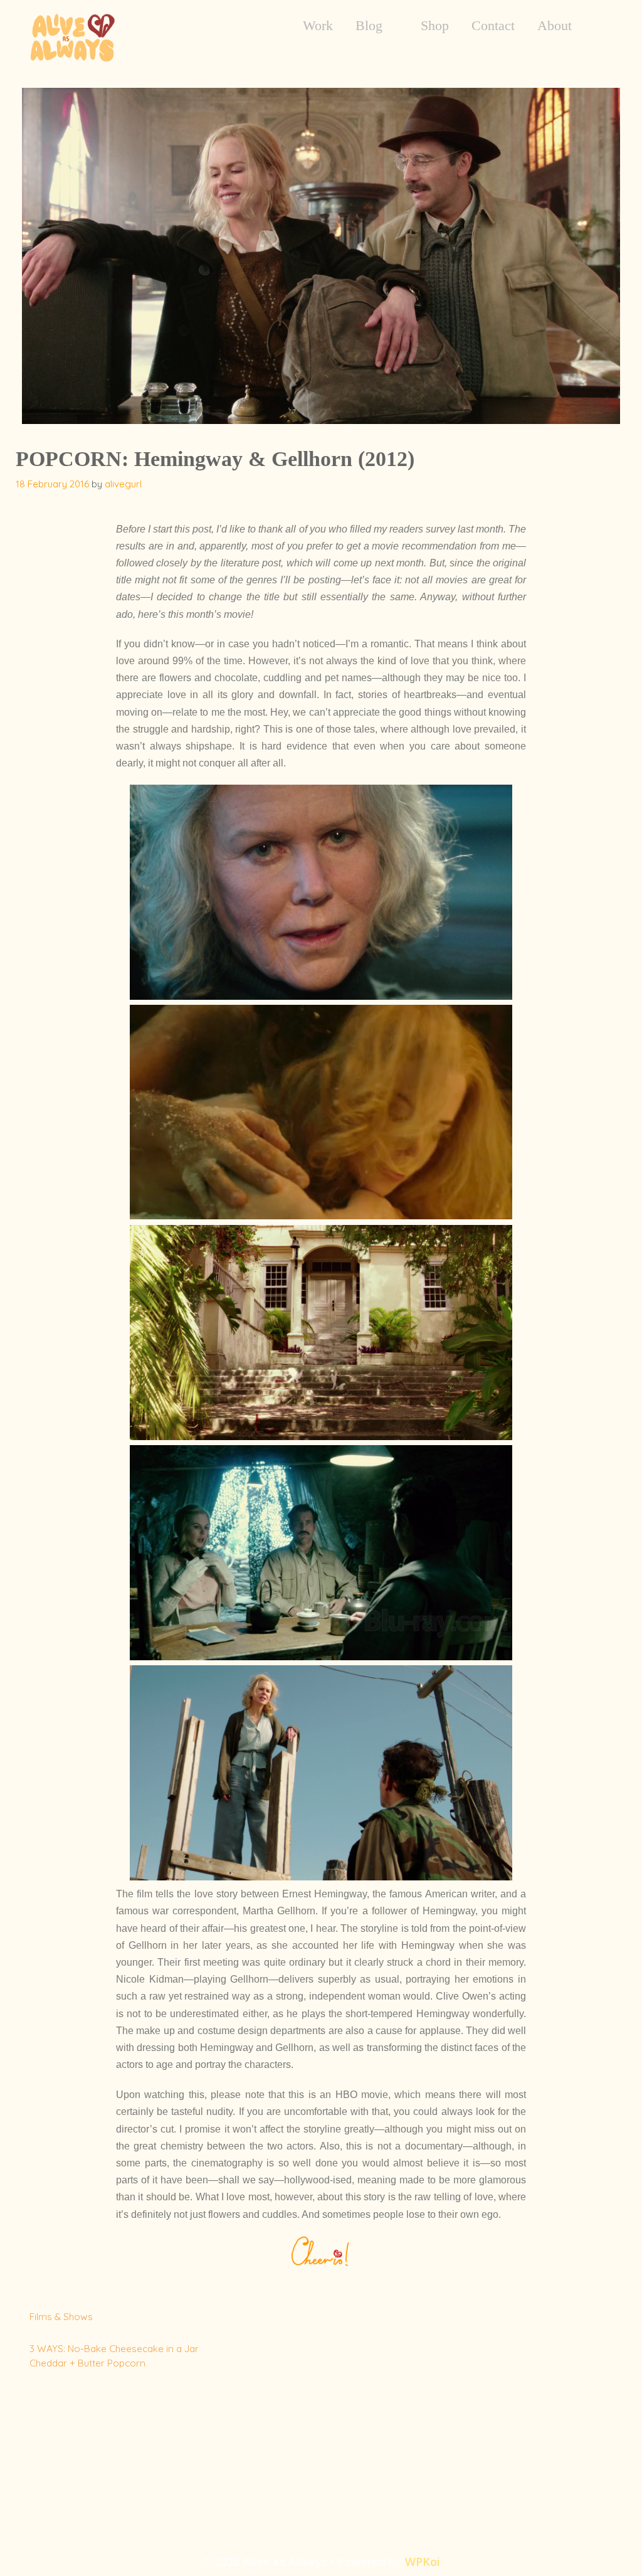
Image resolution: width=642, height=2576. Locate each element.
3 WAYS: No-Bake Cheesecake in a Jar (114, 2349)
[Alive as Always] (72, 36)
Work (318, 26)
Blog (369, 26)
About (555, 26)
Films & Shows (61, 2317)
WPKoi (423, 2562)
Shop (435, 26)
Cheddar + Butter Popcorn (87, 2363)
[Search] (603, 26)
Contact (493, 26)
